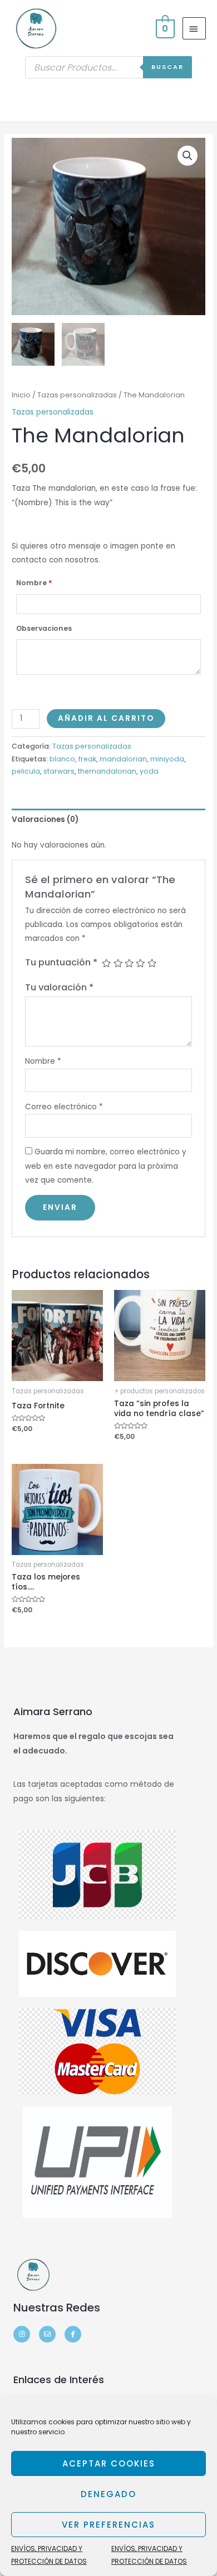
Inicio (21, 395)
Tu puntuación (61, 962)
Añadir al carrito (106, 718)
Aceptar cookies (109, 2463)
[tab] (108, 819)
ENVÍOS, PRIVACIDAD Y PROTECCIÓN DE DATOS (49, 2555)
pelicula (26, 771)
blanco (62, 759)
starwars (59, 771)
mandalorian (123, 759)
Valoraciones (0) (45, 819)
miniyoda (167, 759)
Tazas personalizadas (77, 395)
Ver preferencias (108, 2525)
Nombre (34, 583)
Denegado (108, 2494)
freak (87, 759)
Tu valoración (59, 987)
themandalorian (107, 771)
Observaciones (44, 628)
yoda (149, 771)
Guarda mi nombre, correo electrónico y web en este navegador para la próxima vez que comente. (106, 1166)
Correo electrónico (64, 1107)
